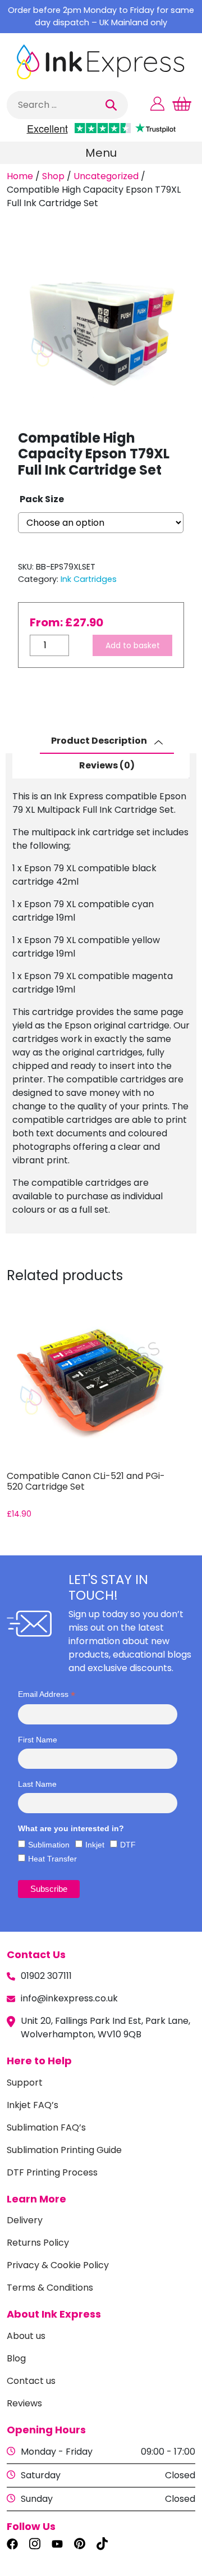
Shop (53, 176)
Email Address (47, 1694)
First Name (38, 1740)
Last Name (37, 1784)
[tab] (107, 741)
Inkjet (95, 1845)
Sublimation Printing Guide (64, 2150)
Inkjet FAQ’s (33, 2105)
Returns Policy (38, 2243)
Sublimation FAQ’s (46, 2127)
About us (26, 2336)
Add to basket (133, 645)
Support (25, 2083)
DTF (128, 1845)
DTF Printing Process (52, 2172)
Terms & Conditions (50, 2288)
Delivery (25, 2220)
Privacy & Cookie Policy (58, 2265)
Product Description (100, 741)
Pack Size (42, 499)
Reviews (24, 2403)
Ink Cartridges (89, 579)
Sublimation (49, 1845)
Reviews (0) (107, 765)
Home (20, 176)
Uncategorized (106, 176)
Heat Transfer (52, 1859)
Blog (16, 2358)
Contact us (31, 2381)
